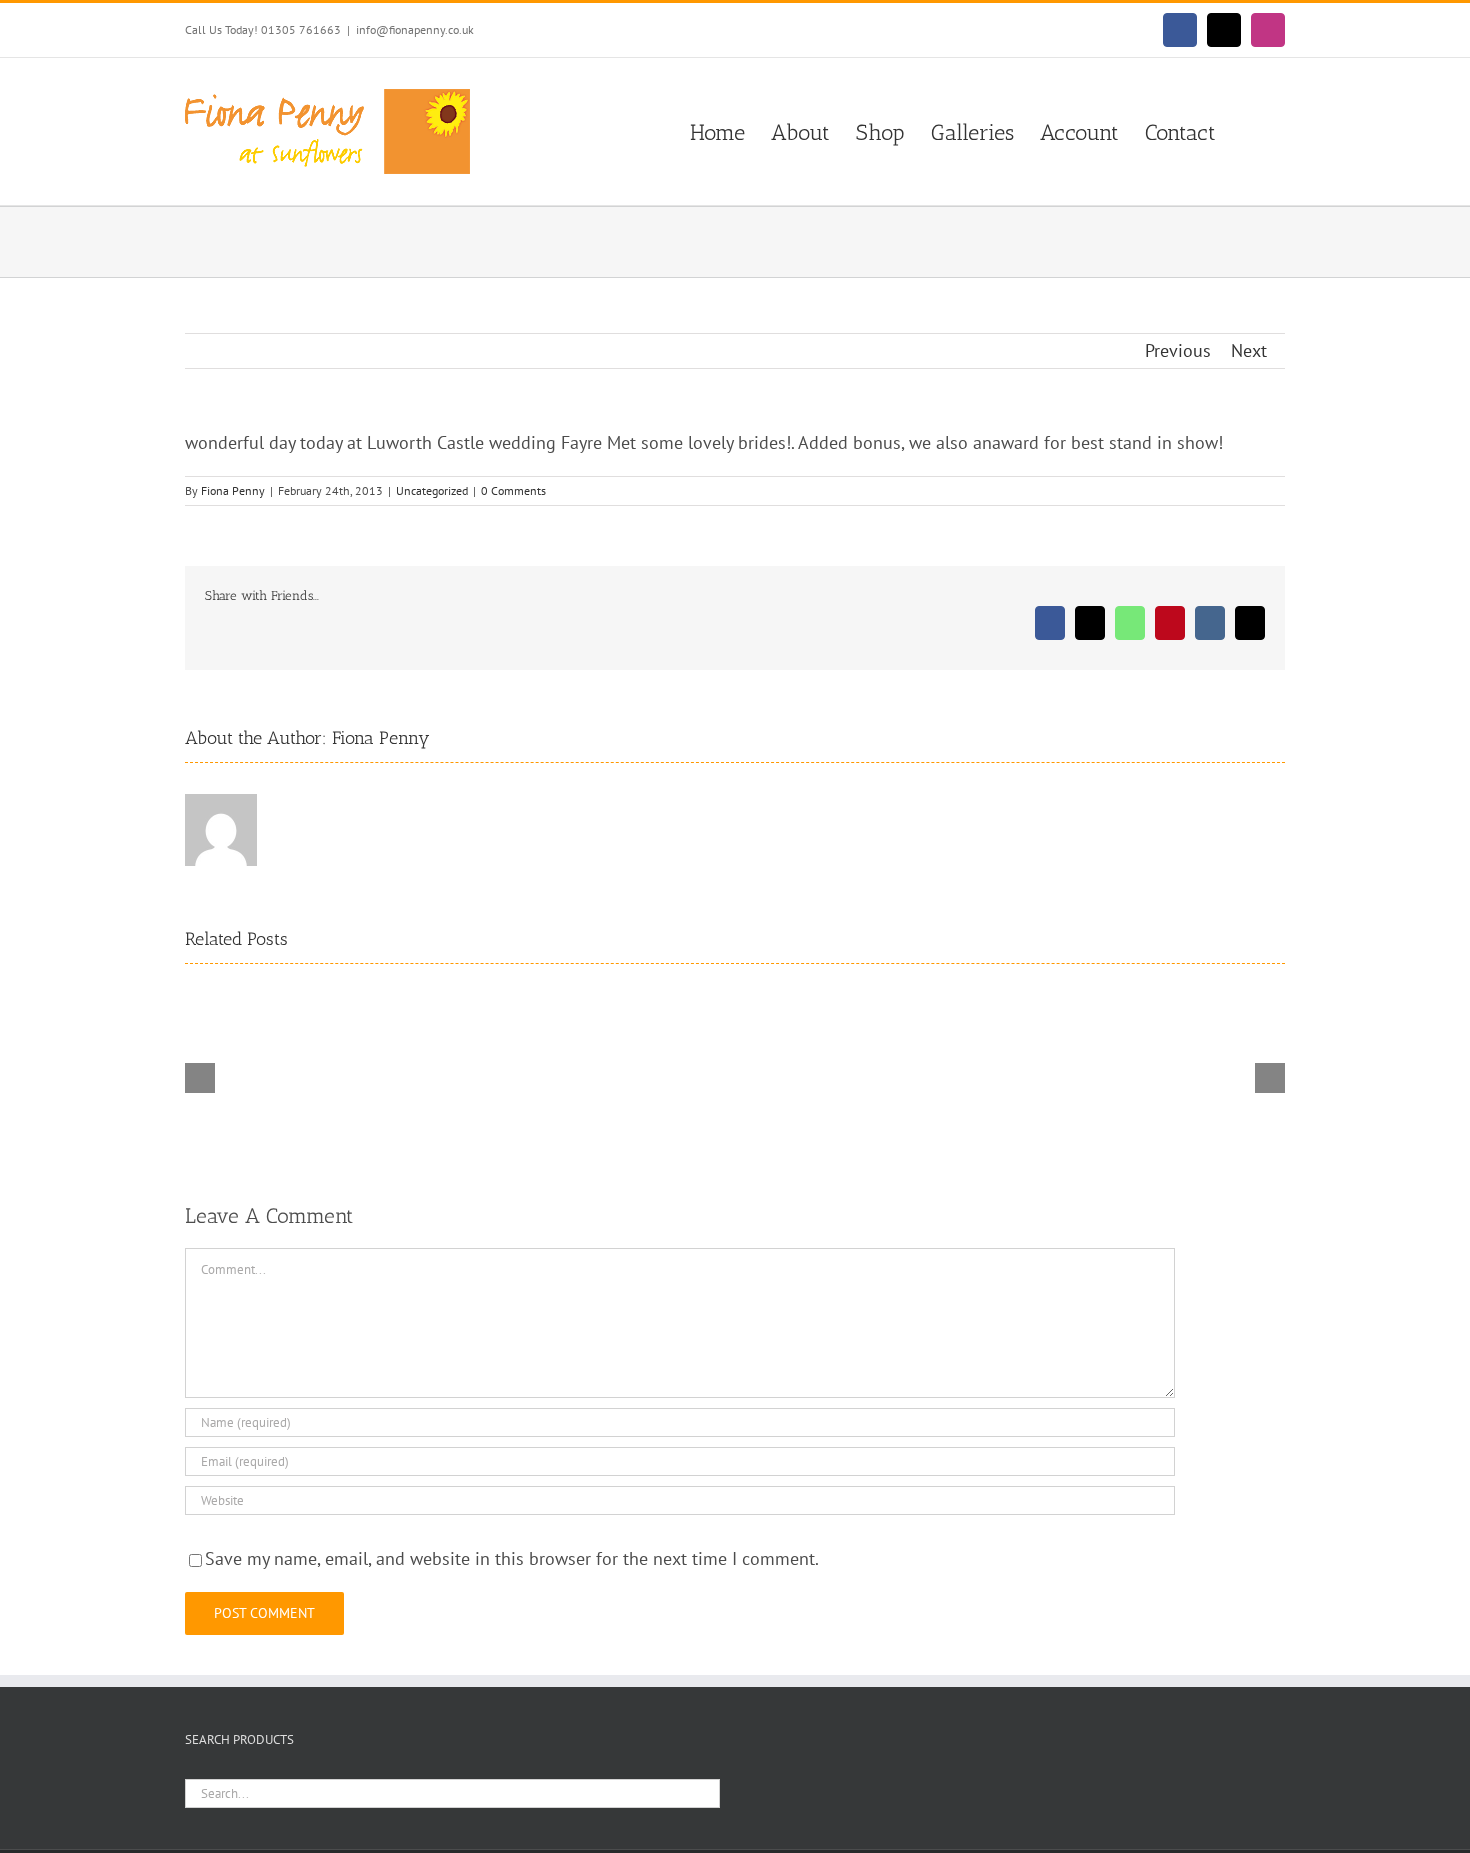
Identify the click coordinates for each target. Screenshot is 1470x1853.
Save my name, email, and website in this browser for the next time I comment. (512, 1558)
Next (1249, 350)
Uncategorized (432, 490)
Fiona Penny (233, 490)
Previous (1178, 350)
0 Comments (513, 490)
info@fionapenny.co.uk (415, 29)
